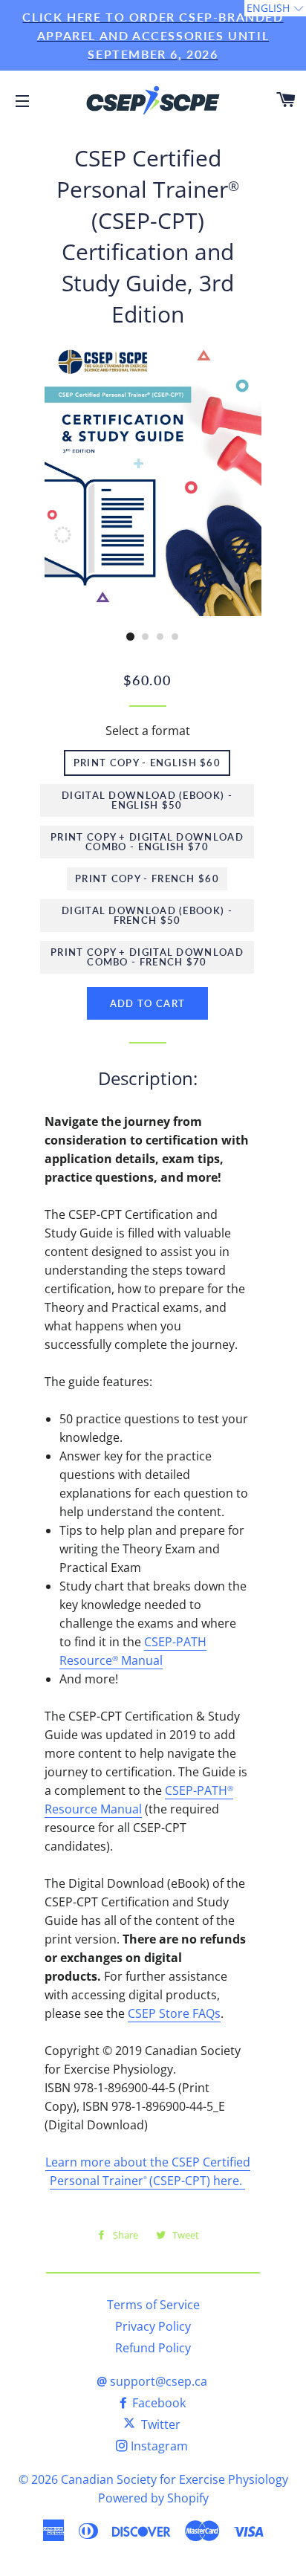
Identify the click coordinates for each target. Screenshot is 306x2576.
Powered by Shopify (153, 2498)
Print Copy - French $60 (147, 878)
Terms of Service (153, 2305)
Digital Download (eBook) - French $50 (147, 915)
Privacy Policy (153, 2326)
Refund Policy (153, 2348)
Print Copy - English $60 (147, 763)
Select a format (148, 731)
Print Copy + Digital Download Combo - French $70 (147, 957)
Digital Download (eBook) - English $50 (147, 800)
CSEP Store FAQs (174, 2013)
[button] (275, 8)
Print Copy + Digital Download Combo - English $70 (147, 842)
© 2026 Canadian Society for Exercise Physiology (153, 2479)
